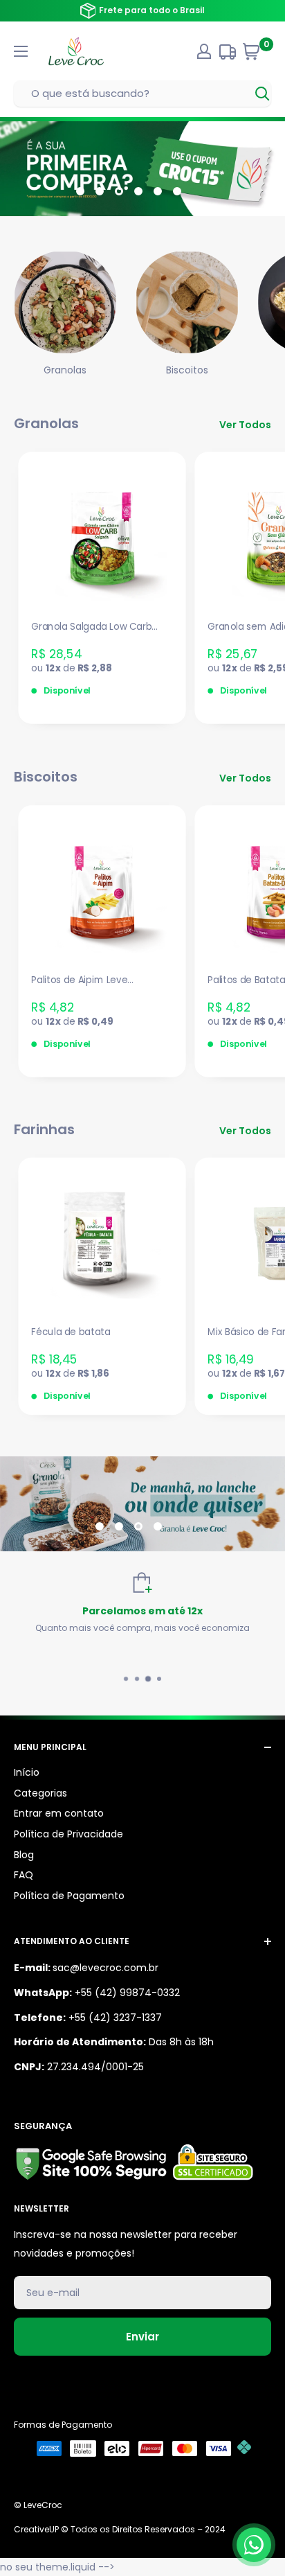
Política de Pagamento (69, 1896)
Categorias (40, 1793)
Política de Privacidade (68, 1834)
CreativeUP (36, 2529)
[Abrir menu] (21, 51)
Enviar (142, 2337)
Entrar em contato (59, 1813)
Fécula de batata (71, 1333)
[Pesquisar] (263, 94)
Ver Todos (245, 425)
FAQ (24, 1875)
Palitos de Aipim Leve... (82, 980)
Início (27, 1772)
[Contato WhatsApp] (254, 2545)
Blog (24, 1855)
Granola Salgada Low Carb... (94, 627)
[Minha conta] (204, 51)
